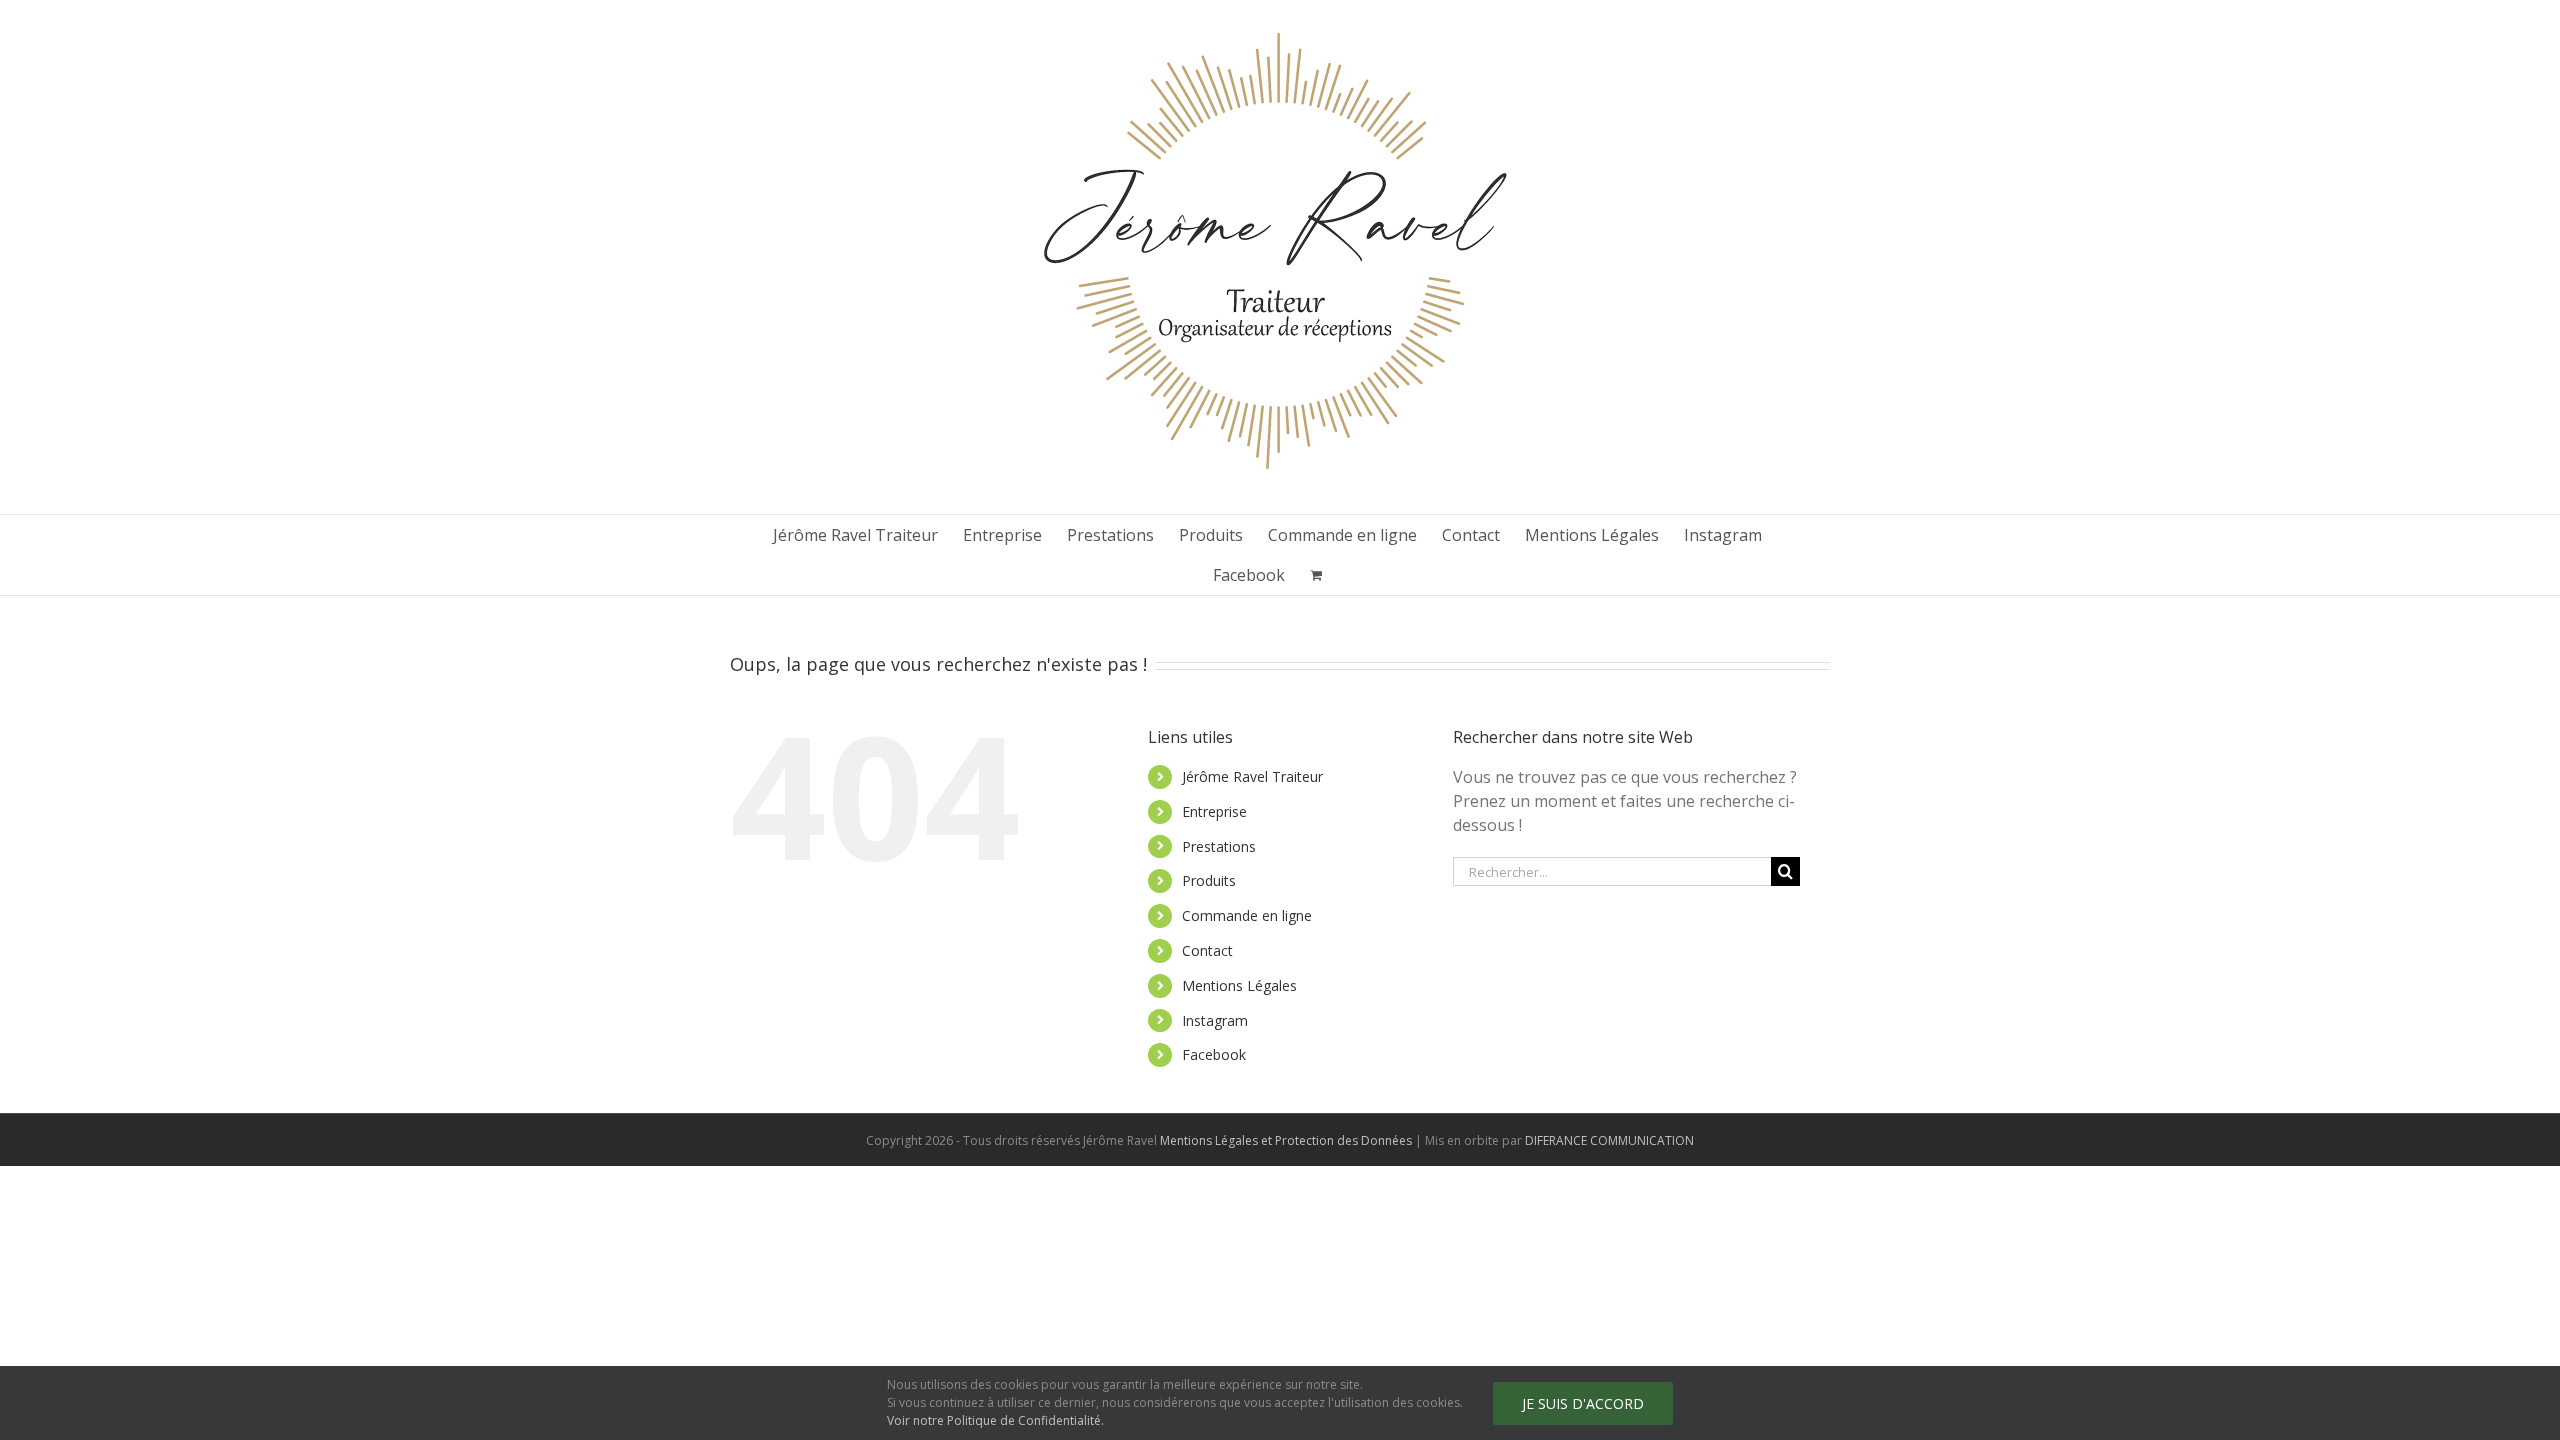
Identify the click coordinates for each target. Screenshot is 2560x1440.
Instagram (1215, 1020)
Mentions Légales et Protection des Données (1286, 1140)
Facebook (1214, 1054)
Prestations (1219, 846)
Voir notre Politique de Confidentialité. (995, 1420)
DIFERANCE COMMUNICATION (1609, 1140)
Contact (1207, 950)
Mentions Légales (1239, 985)
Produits (1209, 880)
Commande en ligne (1247, 915)
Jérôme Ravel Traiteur (1252, 776)
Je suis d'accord (1583, 1403)
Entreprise (1214, 811)
